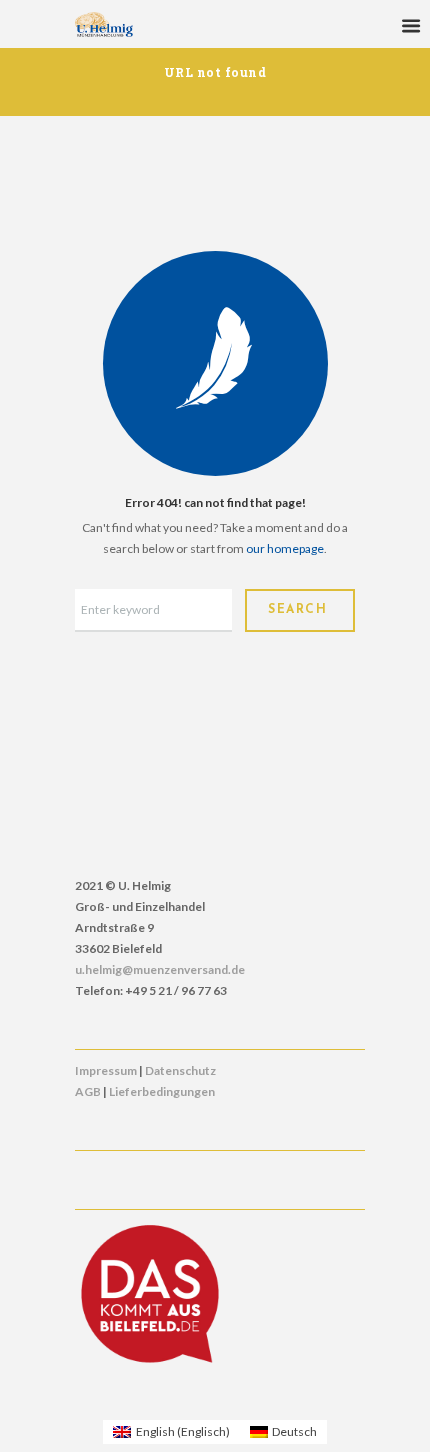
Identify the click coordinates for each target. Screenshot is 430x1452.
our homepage (285, 548)
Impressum (106, 1070)
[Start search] (300, 610)
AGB (88, 1091)
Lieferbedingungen (162, 1091)
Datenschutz (180, 1070)
